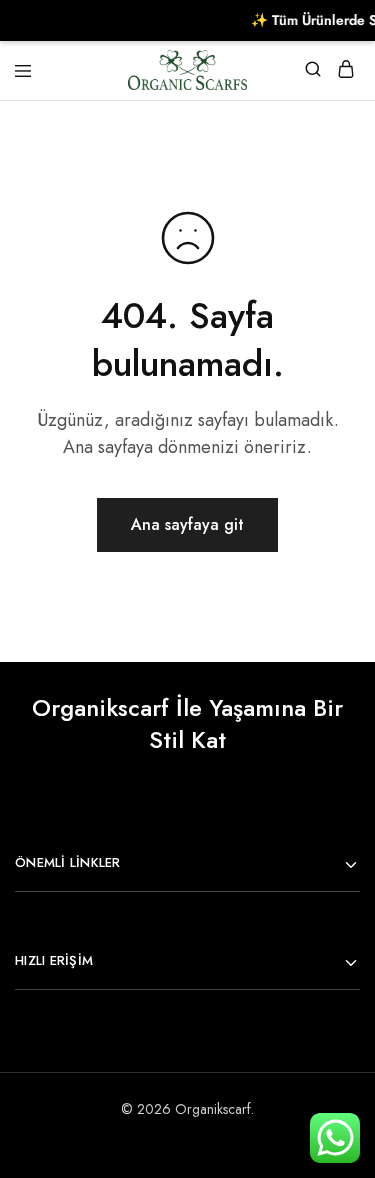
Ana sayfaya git (187, 524)
